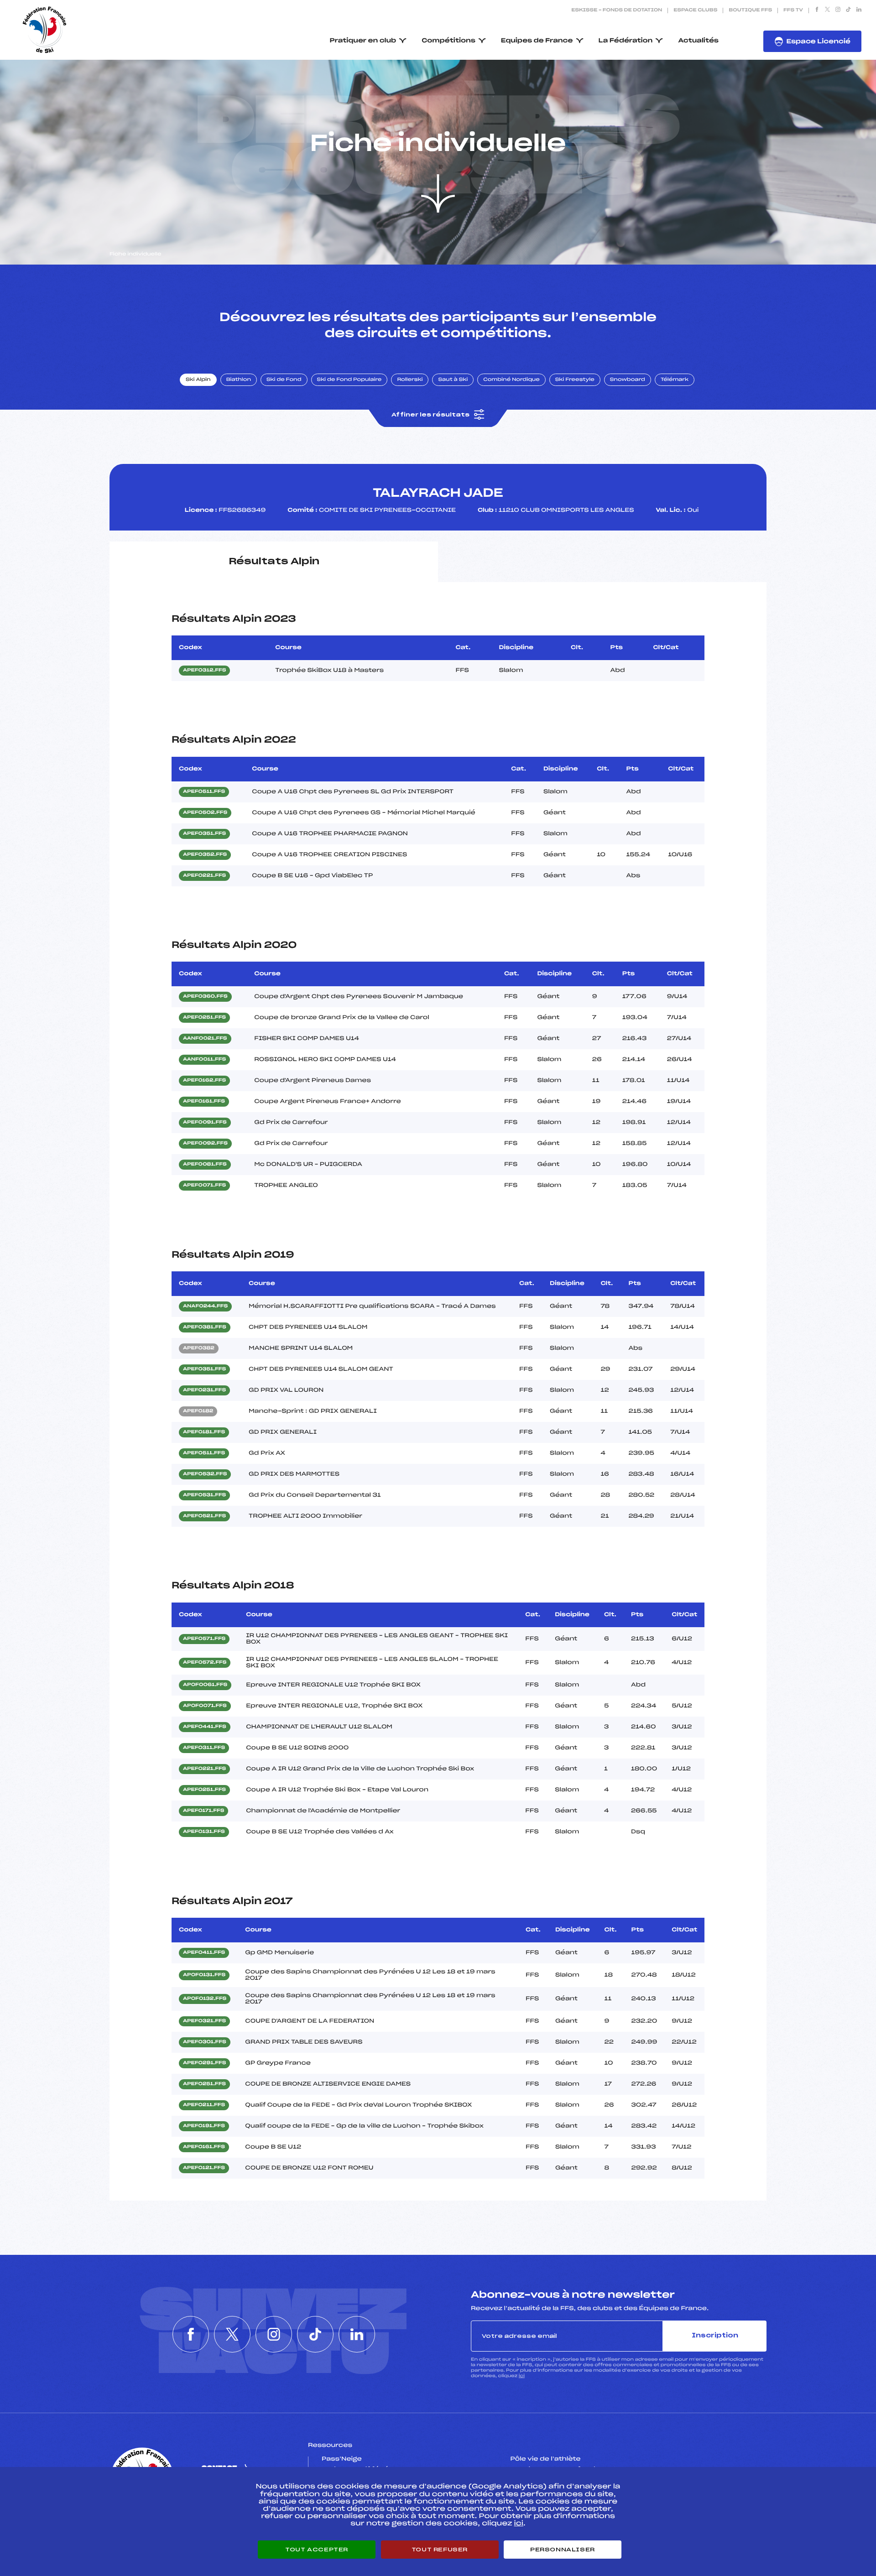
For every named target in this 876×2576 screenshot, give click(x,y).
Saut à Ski (453, 380)
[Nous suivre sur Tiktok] (848, 10)
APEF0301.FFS (205, 2042)
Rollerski (410, 380)
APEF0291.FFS (204, 2063)
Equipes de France (537, 41)
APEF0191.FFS (204, 2126)
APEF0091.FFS (205, 1123)
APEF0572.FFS (205, 1663)
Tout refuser (440, 2550)
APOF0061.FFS (205, 1685)
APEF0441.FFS (205, 1727)
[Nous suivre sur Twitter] (827, 10)
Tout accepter (317, 2550)
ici (522, 2376)
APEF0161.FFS (204, 1102)
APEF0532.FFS (205, 1474)
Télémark (675, 380)
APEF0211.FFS (204, 2105)
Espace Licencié (818, 42)
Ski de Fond (284, 380)
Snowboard (628, 380)
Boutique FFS (750, 10)
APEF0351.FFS (204, 834)
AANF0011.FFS (204, 1060)
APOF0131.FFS (204, 1975)
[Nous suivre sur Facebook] (817, 10)
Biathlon (239, 380)
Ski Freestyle (575, 380)
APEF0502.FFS (205, 813)
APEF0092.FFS (205, 1144)
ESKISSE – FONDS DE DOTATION (617, 10)
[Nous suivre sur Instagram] (838, 10)
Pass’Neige (342, 2459)
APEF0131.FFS (204, 1832)
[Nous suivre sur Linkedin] (859, 10)
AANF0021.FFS (205, 1039)
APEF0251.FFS (204, 1018)
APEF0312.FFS (204, 671)
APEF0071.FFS (204, 1186)
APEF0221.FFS (204, 876)
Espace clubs (695, 10)
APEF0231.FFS (204, 1390)
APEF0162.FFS (204, 1081)
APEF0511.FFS (204, 792)
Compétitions (448, 41)
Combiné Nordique (511, 380)
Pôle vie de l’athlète (546, 2459)
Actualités (698, 41)
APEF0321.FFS (204, 2021)
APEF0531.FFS (204, 1495)
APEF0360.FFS (205, 997)
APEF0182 (198, 1411)
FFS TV (793, 10)
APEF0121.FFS (204, 2168)
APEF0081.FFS (205, 1165)
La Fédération (626, 41)
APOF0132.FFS (205, 1999)
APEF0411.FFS (204, 1953)
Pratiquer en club (363, 41)
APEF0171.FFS (203, 1811)
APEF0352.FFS (205, 855)
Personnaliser (563, 2550)
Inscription (715, 2336)
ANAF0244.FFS (205, 1306)
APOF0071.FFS (205, 1706)
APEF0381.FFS (205, 1327)
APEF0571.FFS (204, 1639)
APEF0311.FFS (204, 1748)
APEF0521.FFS (204, 1516)
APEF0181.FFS (204, 1432)
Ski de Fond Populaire (349, 380)
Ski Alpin (198, 380)
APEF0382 (199, 1348)
